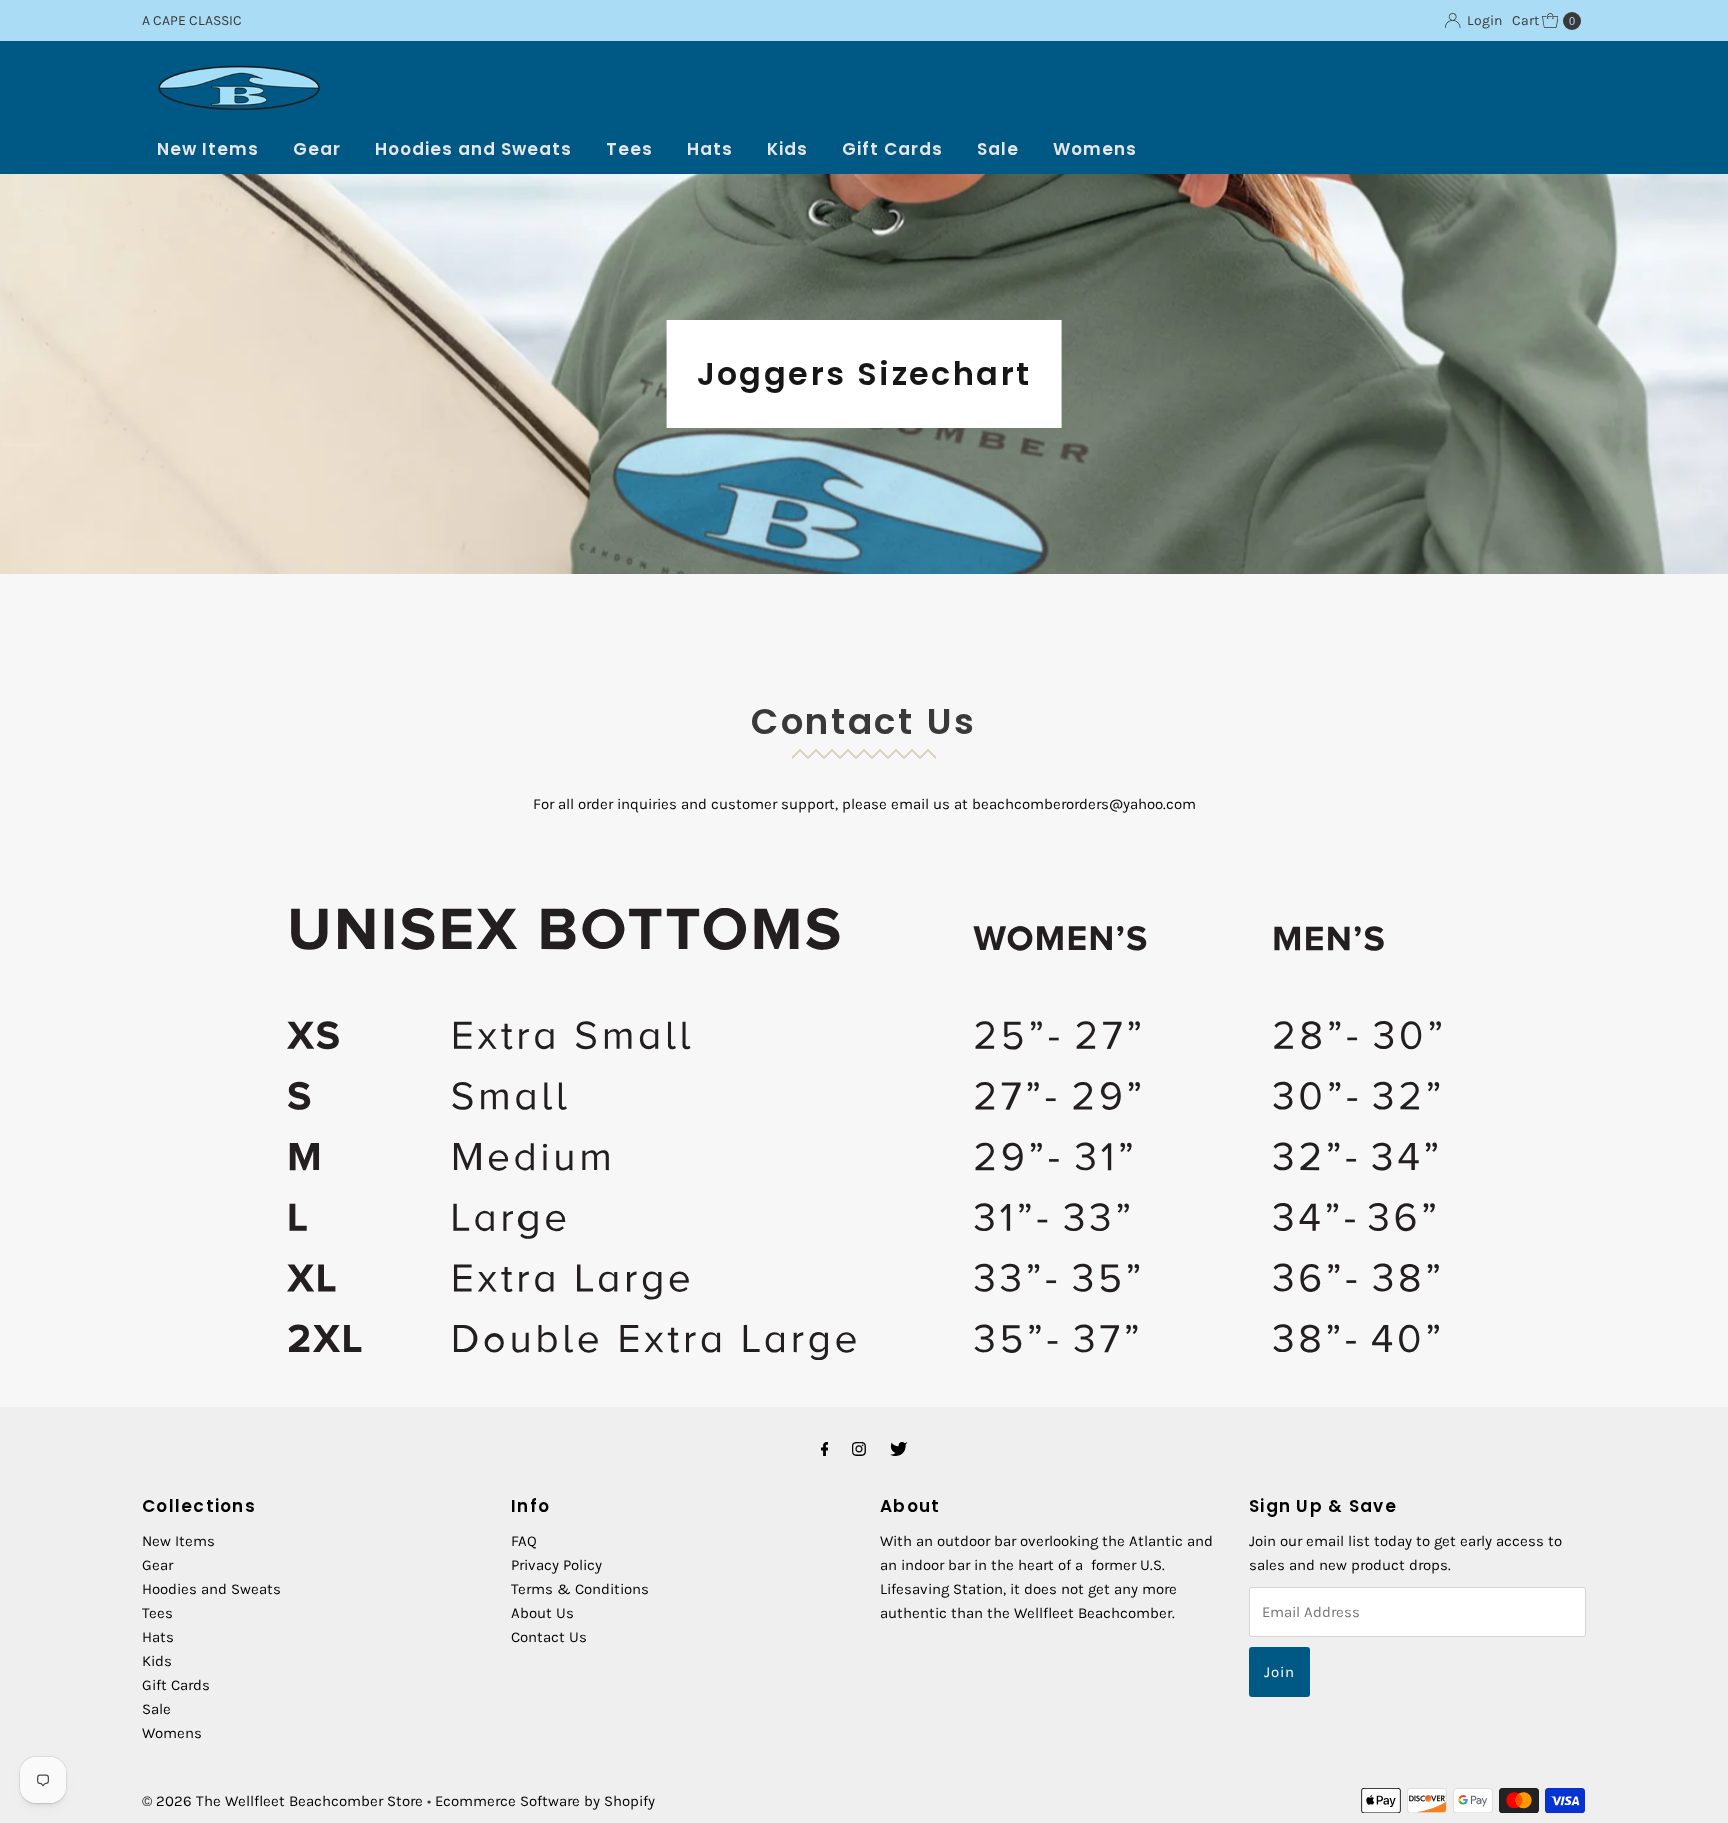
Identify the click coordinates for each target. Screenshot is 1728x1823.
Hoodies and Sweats (473, 149)
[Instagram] (859, 1449)
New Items (208, 149)
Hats (710, 149)
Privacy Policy (556, 1565)
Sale (998, 149)
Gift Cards (892, 149)
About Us (542, 1613)
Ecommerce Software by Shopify (545, 1801)
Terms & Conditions (580, 1589)
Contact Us (549, 1637)
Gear (317, 149)
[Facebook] (825, 1449)
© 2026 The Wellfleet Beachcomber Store (282, 1801)
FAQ (524, 1541)
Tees (629, 149)
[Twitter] (898, 1449)
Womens (1095, 149)
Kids (787, 149)
